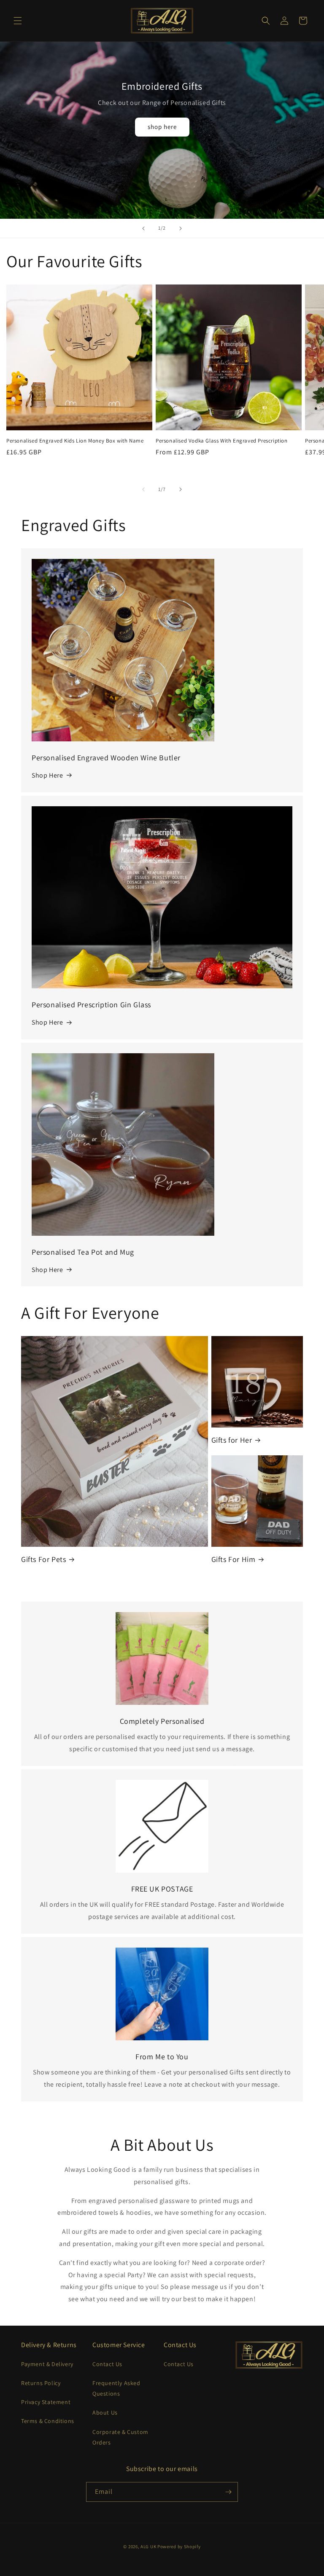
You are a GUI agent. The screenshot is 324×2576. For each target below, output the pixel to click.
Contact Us (107, 2364)
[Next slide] (181, 228)
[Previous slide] (143, 228)
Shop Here (47, 775)
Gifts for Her (232, 1440)
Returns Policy (41, 2383)
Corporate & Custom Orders (120, 2437)
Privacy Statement (46, 2402)
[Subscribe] (228, 2492)
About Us (105, 2412)
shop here (162, 127)
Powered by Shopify (179, 2546)
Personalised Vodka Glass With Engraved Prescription (222, 441)
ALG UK (149, 2546)
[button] (18, 21)
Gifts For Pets (43, 1559)
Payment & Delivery (47, 2364)
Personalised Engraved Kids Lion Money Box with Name (75, 441)
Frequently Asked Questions (116, 2388)
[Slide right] (181, 489)
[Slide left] (143, 489)
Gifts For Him (234, 1559)
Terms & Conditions (48, 2421)
